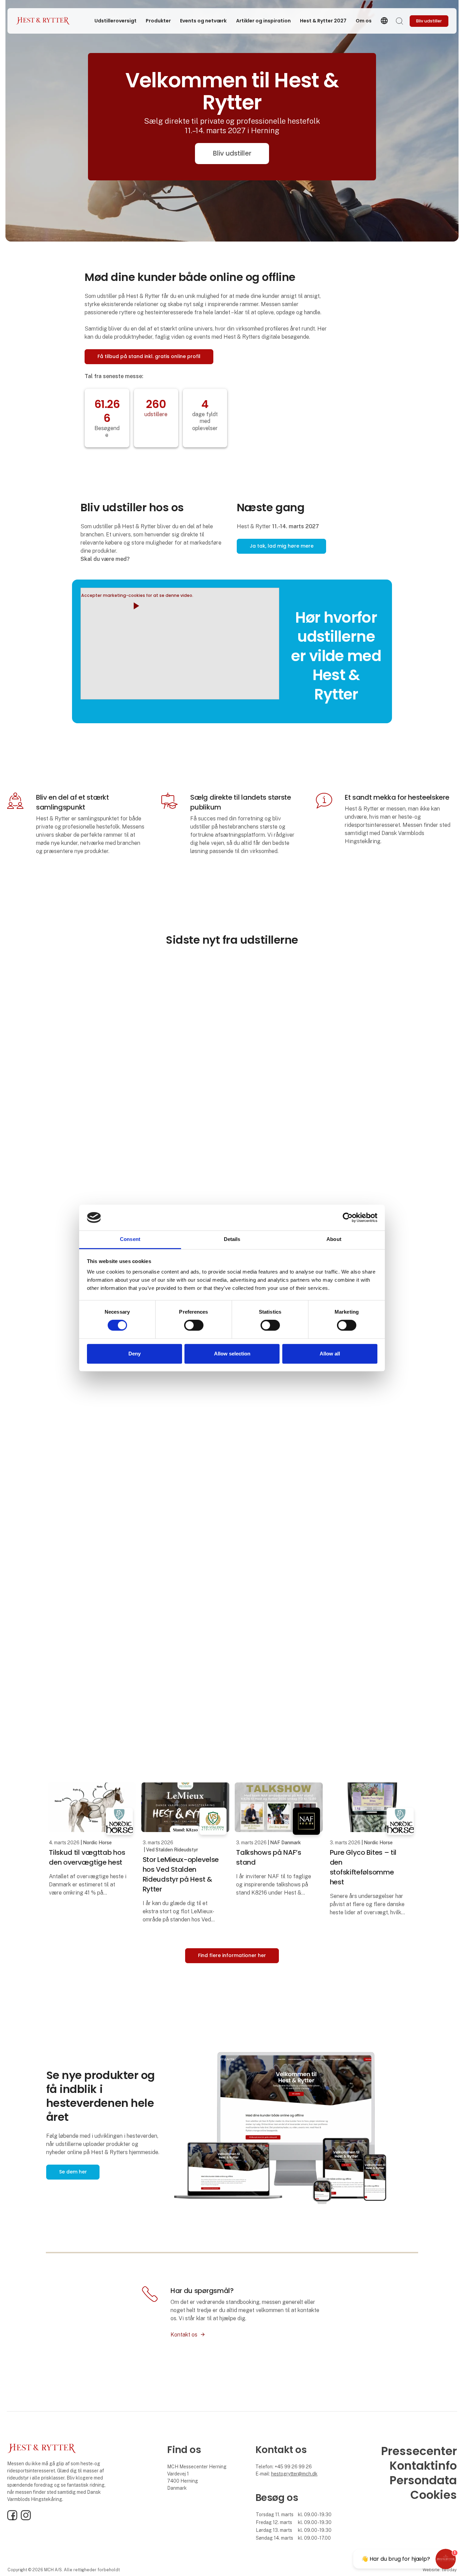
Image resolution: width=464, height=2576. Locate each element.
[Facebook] (12, 2519)
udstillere (156, 414)
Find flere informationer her (232, 1955)
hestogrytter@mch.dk (294, 2474)
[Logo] (43, 21)
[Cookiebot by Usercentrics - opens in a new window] (348, 1218)
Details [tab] (232, 1239)
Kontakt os (184, 2335)
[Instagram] (26, 2519)
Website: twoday (440, 2570)
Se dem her (73, 2172)
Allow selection (232, 1354)
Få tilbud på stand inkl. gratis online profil (149, 356)
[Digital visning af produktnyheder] (296, 2131)
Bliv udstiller (232, 153)
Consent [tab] (130, 1239)
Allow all (330, 1354)
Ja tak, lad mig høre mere (282, 546)
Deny (135, 1354)
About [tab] (334, 1239)
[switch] (194, 1325)
